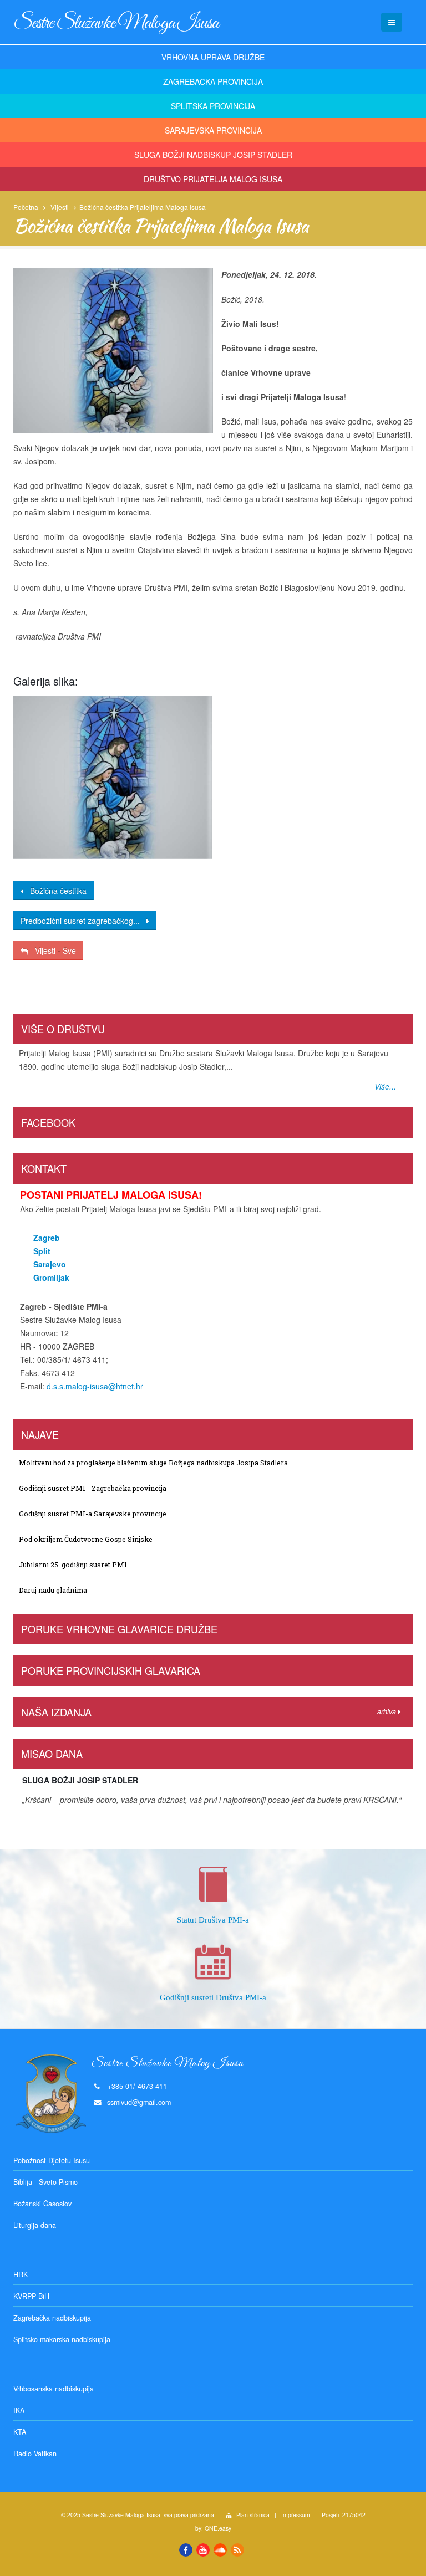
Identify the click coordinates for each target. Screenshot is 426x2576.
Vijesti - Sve (52, 950)
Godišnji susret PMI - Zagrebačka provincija (93, 1488)
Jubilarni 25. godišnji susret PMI (73, 1565)
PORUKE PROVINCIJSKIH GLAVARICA (111, 1670)
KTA (20, 2432)
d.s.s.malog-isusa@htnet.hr (95, 1386)
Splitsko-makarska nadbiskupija (62, 2339)
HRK (21, 2275)
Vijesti (60, 207)
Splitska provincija (213, 106)
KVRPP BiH (31, 2296)
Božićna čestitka (55, 891)
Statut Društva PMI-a (213, 1920)
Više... (385, 1087)
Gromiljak (51, 1277)
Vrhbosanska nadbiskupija (54, 2389)
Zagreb (47, 1238)
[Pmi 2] (113, 778)
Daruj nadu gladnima (53, 1590)
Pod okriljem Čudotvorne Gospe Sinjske (86, 1539)
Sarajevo (50, 1264)
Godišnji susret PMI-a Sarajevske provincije (93, 1514)
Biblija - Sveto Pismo (45, 2182)
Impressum (296, 2515)
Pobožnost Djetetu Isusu (52, 2160)
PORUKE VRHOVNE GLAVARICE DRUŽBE (119, 1629)
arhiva (388, 1711)
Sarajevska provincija (213, 130)
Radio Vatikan (35, 2454)
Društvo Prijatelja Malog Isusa (213, 179)
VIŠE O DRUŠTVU (63, 1029)
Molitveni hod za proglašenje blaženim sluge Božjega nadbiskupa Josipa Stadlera (153, 1463)
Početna (26, 207)
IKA (19, 2410)
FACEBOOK (48, 1122)
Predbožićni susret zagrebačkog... (83, 921)
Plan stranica (253, 2515)
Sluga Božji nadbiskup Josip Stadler (213, 155)
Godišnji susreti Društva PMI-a (213, 1997)
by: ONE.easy (213, 2528)
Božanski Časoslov (42, 2204)
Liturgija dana (35, 2225)
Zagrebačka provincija (213, 81)
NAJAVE (40, 1434)
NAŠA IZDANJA (56, 1712)
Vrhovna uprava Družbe (213, 57)
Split (42, 1251)
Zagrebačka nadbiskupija (52, 2318)
